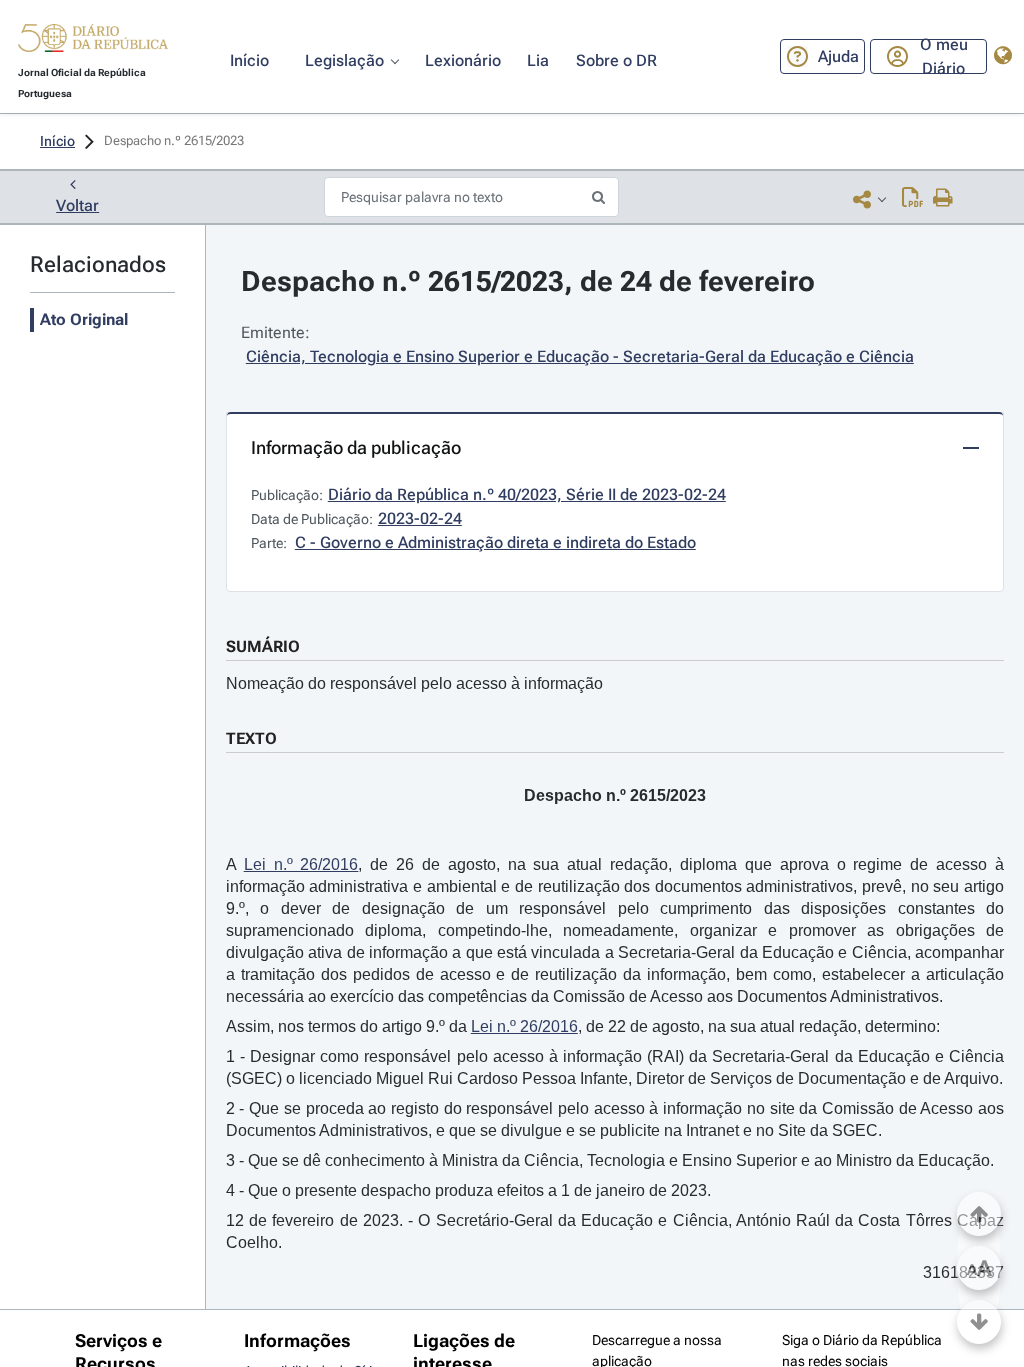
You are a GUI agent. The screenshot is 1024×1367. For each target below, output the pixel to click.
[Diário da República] (93, 42)
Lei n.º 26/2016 (301, 864)
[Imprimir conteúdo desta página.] (943, 199)
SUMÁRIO (263, 646)
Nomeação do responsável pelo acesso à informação (414, 683)
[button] (93, 41)
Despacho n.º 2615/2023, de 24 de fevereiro (528, 281)
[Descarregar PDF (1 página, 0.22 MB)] (912, 199)
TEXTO (251, 738)
